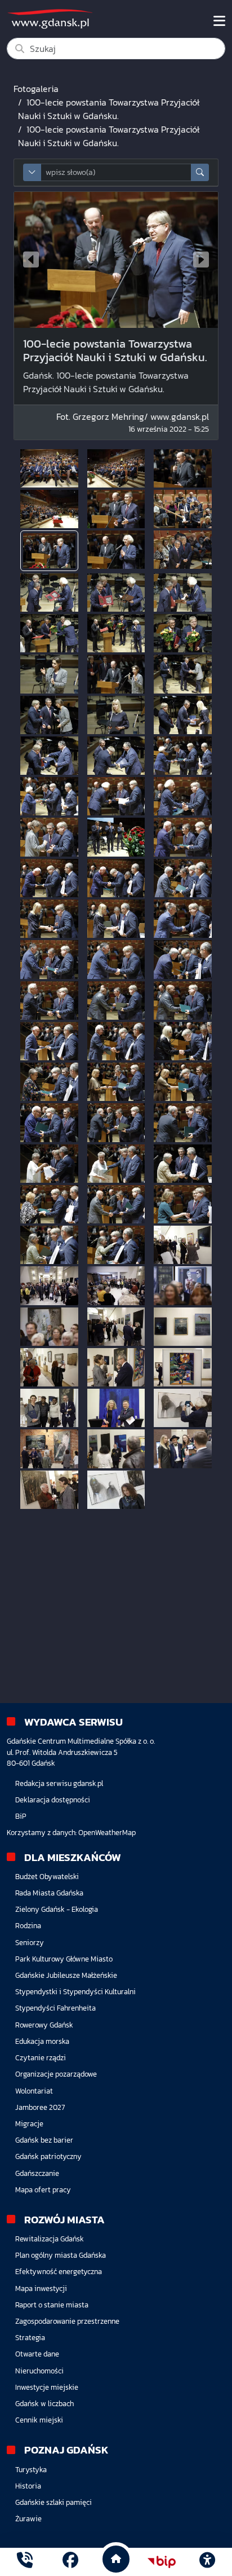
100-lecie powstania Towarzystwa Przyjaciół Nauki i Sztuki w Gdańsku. (109, 109)
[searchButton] (200, 172)
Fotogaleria (36, 89)
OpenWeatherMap (107, 1833)
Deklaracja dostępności (53, 1800)
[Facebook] (70, 2562)
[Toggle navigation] (219, 21)
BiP (21, 1816)
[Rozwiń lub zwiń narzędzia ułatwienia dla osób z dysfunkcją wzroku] (207, 2562)
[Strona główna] (25, 2562)
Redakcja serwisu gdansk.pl (59, 1783)
